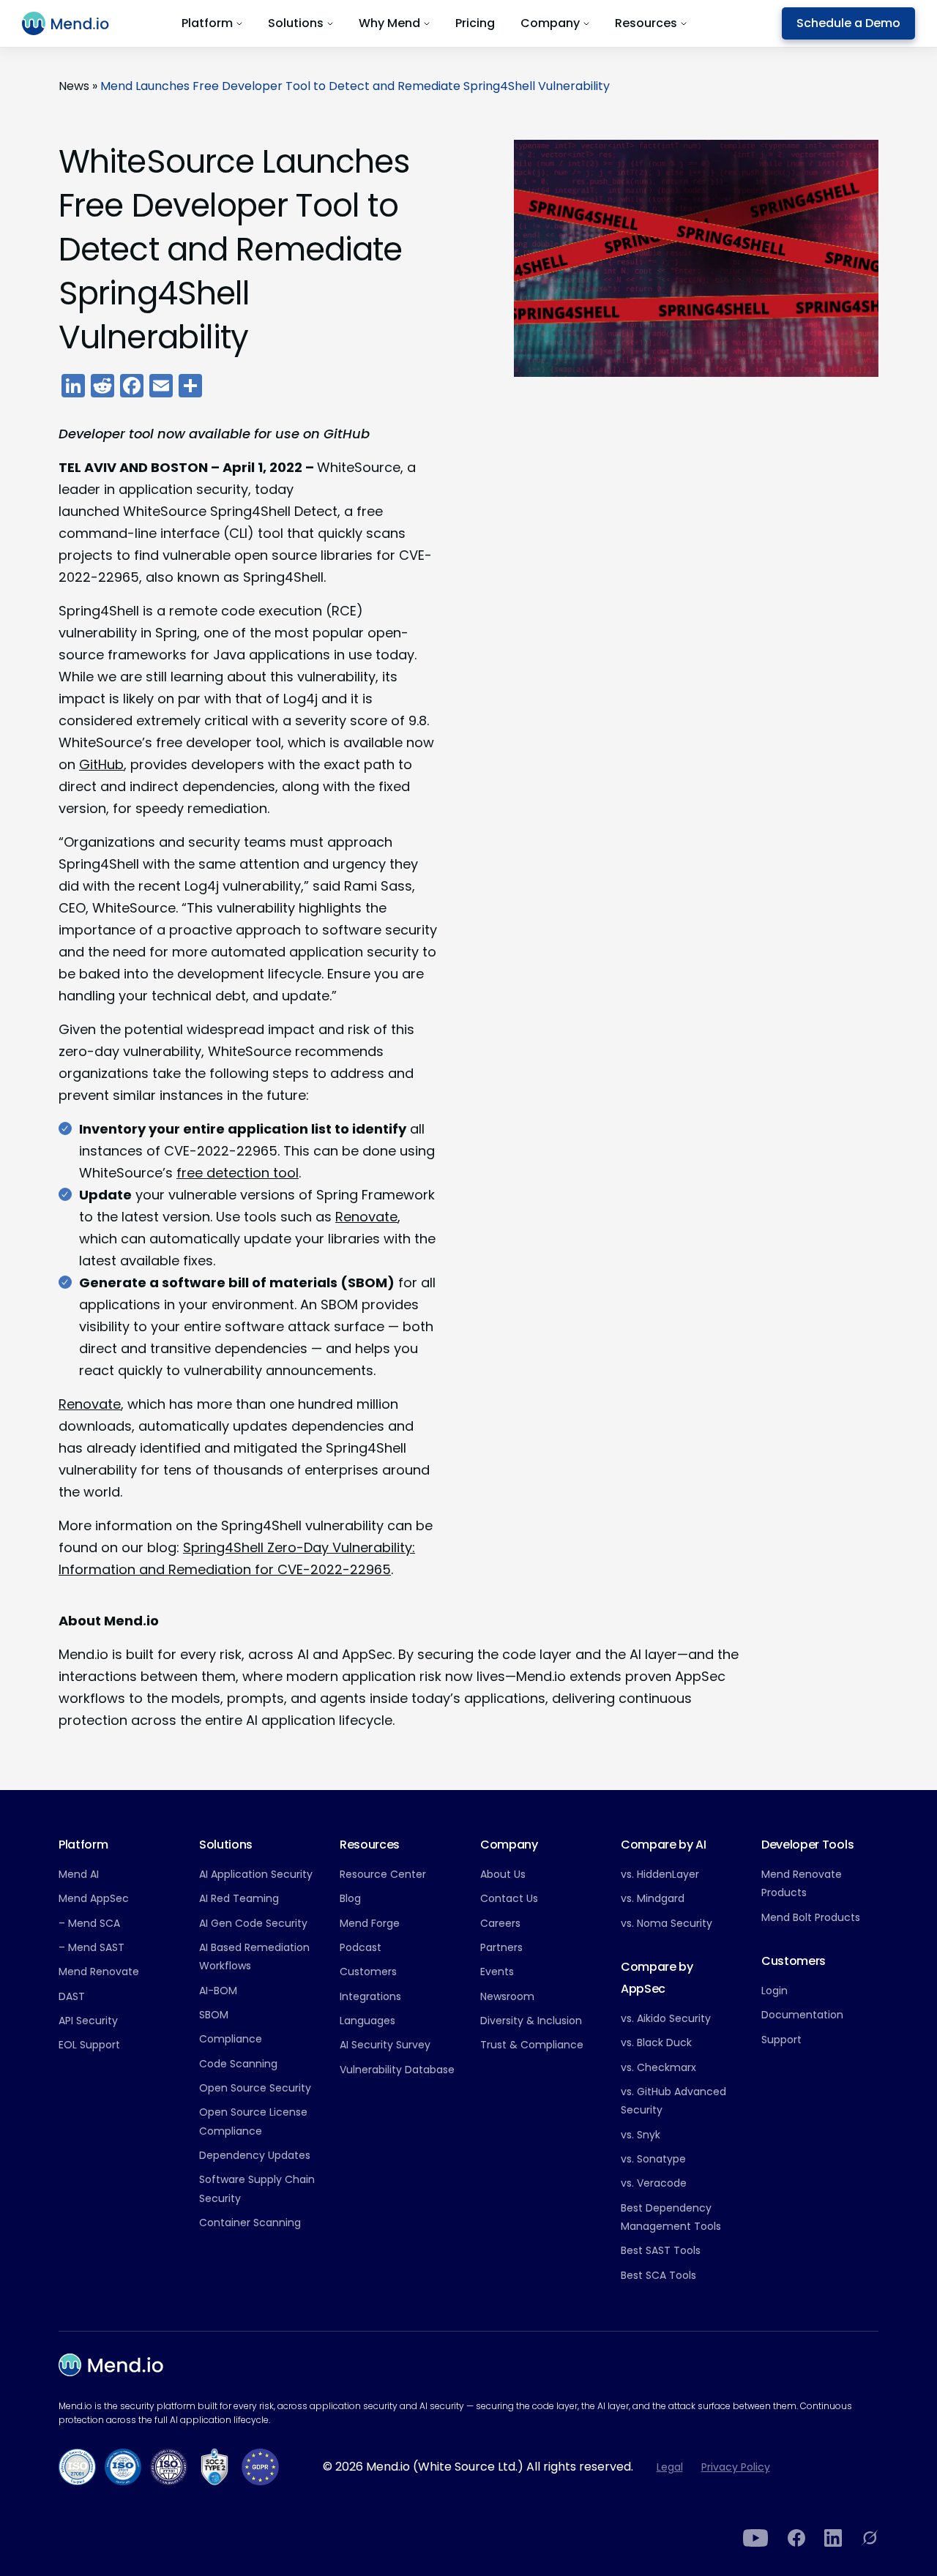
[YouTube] (756, 2538)
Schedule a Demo (848, 23)
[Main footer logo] (111, 2365)
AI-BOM (218, 1991)
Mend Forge (370, 1923)
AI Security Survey (385, 2045)
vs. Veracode (654, 2183)
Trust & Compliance (532, 2045)
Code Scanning (238, 2064)
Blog (350, 1898)
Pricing (475, 23)
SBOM (214, 2015)
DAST (72, 1996)
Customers (368, 1972)
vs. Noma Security (667, 1923)
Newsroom (507, 1996)
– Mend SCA (89, 1923)
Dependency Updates (255, 2155)
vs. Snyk (641, 2135)
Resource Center (383, 1874)
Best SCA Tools (658, 2275)
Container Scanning (250, 2223)
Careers (500, 1923)
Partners (501, 1947)
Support (781, 2040)
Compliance (231, 2039)
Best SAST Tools (661, 2250)
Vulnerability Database (397, 2070)
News (74, 86)
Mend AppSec (94, 1898)
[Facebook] (796, 2538)
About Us (503, 1874)
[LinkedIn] (833, 2538)
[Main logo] (74, 23)
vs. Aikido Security (666, 2018)
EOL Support (89, 2045)
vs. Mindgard (653, 1898)
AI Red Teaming (239, 1898)
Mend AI (79, 1874)
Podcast (361, 1947)
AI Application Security (256, 1874)
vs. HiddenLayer (660, 1874)
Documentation (802, 2015)
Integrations (370, 1996)
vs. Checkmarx (658, 2067)
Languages (367, 2021)
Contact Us (509, 1898)
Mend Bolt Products (811, 1917)
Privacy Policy (736, 2467)
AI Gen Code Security (253, 1923)
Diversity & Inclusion (531, 2021)
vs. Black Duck (656, 2043)
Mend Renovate (99, 1972)
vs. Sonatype (653, 2159)
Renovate (366, 1217)
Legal (670, 2467)
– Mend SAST (92, 1947)
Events (497, 1972)
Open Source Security (255, 2088)
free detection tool (238, 1173)
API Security (88, 2021)
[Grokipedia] (870, 2538)
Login (774, 1991)
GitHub (101, 764)
